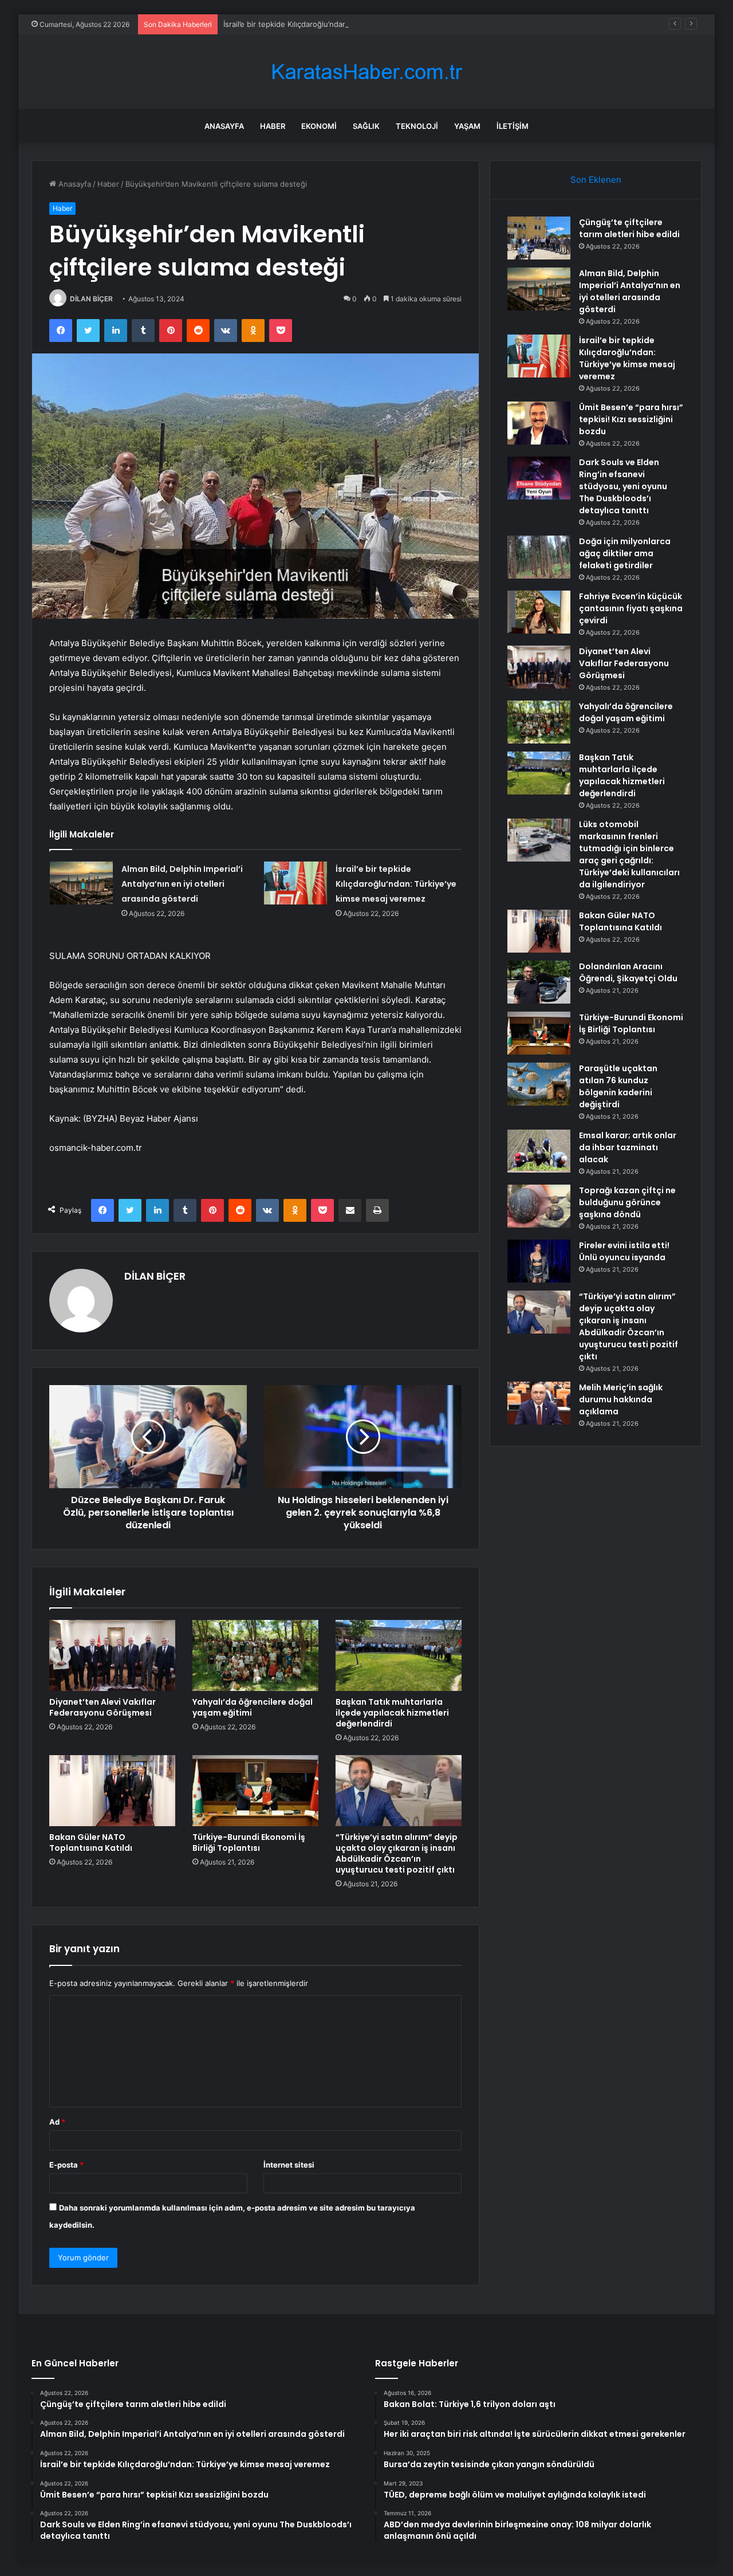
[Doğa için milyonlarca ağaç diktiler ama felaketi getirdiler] (539, 557)
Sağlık (366, 126)
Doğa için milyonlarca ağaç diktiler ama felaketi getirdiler (625, 553)
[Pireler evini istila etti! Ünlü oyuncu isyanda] (539, 1261)
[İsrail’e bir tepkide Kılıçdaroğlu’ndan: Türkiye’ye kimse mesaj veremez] (295, 883)
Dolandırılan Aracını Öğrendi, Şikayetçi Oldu (628, 972)
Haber (273, 126)
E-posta (66, 2165)
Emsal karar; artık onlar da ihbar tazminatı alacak (628, 1147)
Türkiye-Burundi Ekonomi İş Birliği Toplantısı (249, 1842)
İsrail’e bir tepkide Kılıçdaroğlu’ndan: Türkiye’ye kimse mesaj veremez (345, 24)
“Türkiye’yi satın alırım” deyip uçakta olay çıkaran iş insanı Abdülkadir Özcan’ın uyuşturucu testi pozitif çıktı (397, 1853)
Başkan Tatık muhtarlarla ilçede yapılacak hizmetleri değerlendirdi (392, 1713)
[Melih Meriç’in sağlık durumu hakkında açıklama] (539, 1403)
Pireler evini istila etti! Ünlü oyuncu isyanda (624, 1251)
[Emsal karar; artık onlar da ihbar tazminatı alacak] (539, 1151)
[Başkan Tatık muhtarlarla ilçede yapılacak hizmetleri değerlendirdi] (399, 1655)
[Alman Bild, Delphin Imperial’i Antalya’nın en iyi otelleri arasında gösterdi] (81, 883)
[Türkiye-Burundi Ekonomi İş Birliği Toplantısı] (255, 1791)
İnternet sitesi (289, 2165)
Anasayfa (224, 126)
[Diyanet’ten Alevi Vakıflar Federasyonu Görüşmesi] (112, 1655)
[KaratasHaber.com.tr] (366, 72)
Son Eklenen (596, 180)
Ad (57, 2122)
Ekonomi (319, 126)
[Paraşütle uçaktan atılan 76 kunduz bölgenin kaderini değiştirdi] (539, 1084)
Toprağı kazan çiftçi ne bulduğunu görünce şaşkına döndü (627, 1202)
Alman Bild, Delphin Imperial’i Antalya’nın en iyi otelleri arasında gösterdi (182, 884)
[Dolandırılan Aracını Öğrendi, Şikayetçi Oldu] (539, 982)
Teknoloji (417, 126)
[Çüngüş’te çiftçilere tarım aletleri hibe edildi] (539, 238)
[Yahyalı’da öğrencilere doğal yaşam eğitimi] (255, 1655)
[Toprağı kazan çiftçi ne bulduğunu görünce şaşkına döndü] (539, 1206)
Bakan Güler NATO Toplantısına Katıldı (91, 1842)
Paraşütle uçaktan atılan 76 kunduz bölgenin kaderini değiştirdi (618, 1086)
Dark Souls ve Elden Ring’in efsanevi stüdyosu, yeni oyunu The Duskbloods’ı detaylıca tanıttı (623, 486)
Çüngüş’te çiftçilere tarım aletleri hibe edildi (629, 228)
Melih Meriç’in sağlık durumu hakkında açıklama (621, 1399)
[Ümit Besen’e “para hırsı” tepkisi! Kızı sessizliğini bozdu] (539, 423)
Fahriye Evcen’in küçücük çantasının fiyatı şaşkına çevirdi (631, 608)
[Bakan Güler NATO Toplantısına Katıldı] (112, 1791)
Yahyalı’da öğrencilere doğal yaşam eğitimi (253, 1707)
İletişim (513, 126)
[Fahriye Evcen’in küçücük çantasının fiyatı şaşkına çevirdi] (539, 612)
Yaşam (467, 126)
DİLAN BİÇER (91, 299)
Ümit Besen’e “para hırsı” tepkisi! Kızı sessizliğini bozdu (631, 419)
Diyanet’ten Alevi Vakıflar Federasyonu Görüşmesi (103, 1707)
